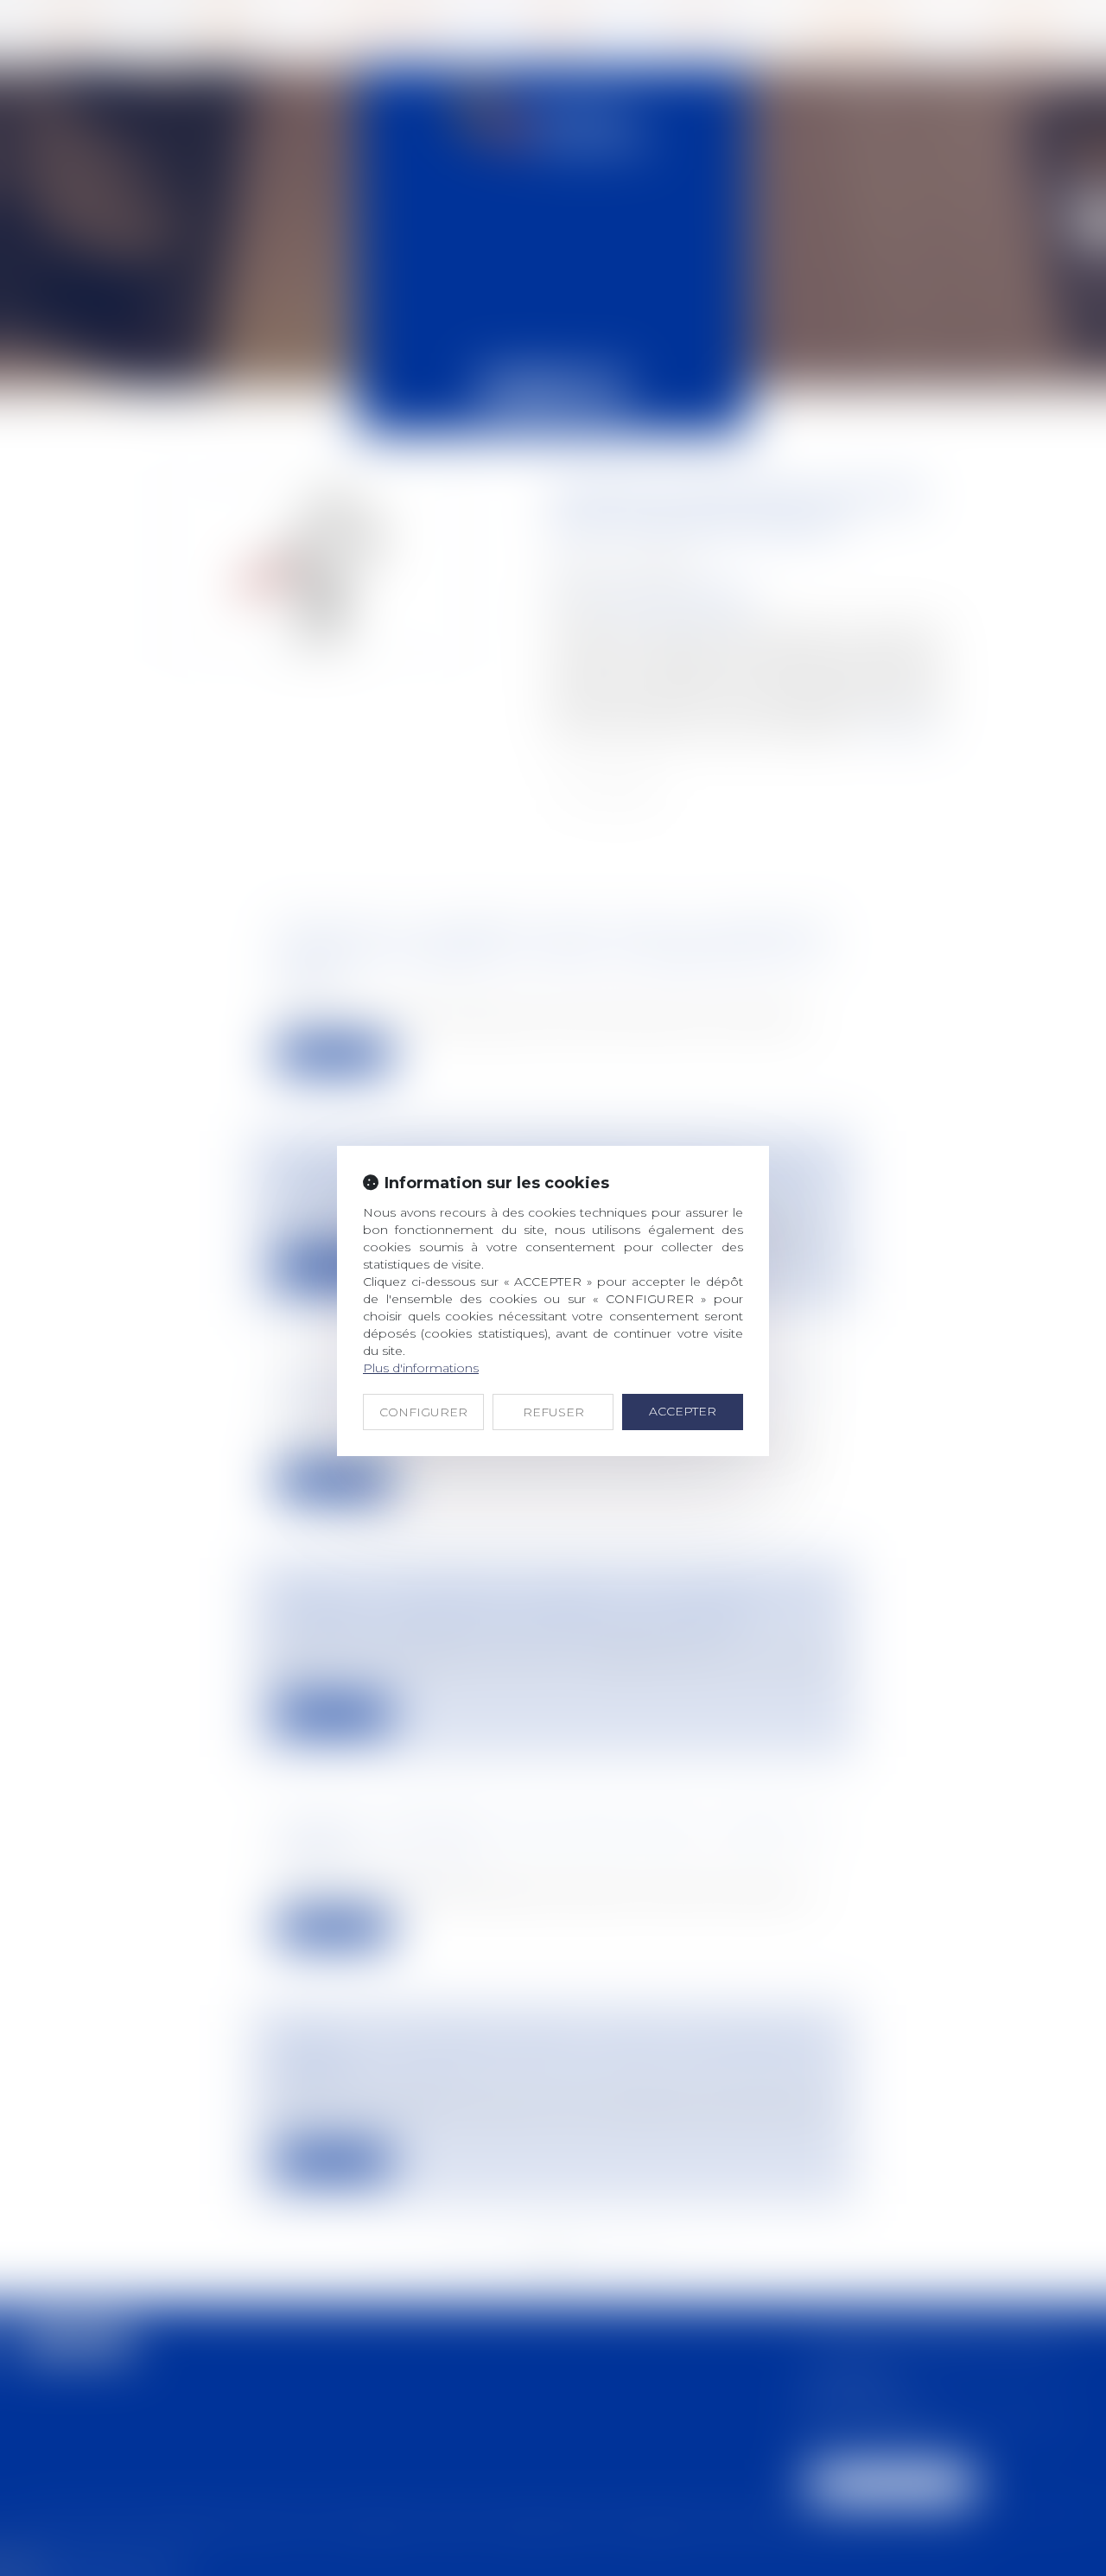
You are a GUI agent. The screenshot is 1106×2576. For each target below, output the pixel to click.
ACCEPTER (683, 1411)
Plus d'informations (421, 1368)
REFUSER (553, 1412)
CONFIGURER (423, 1412)
